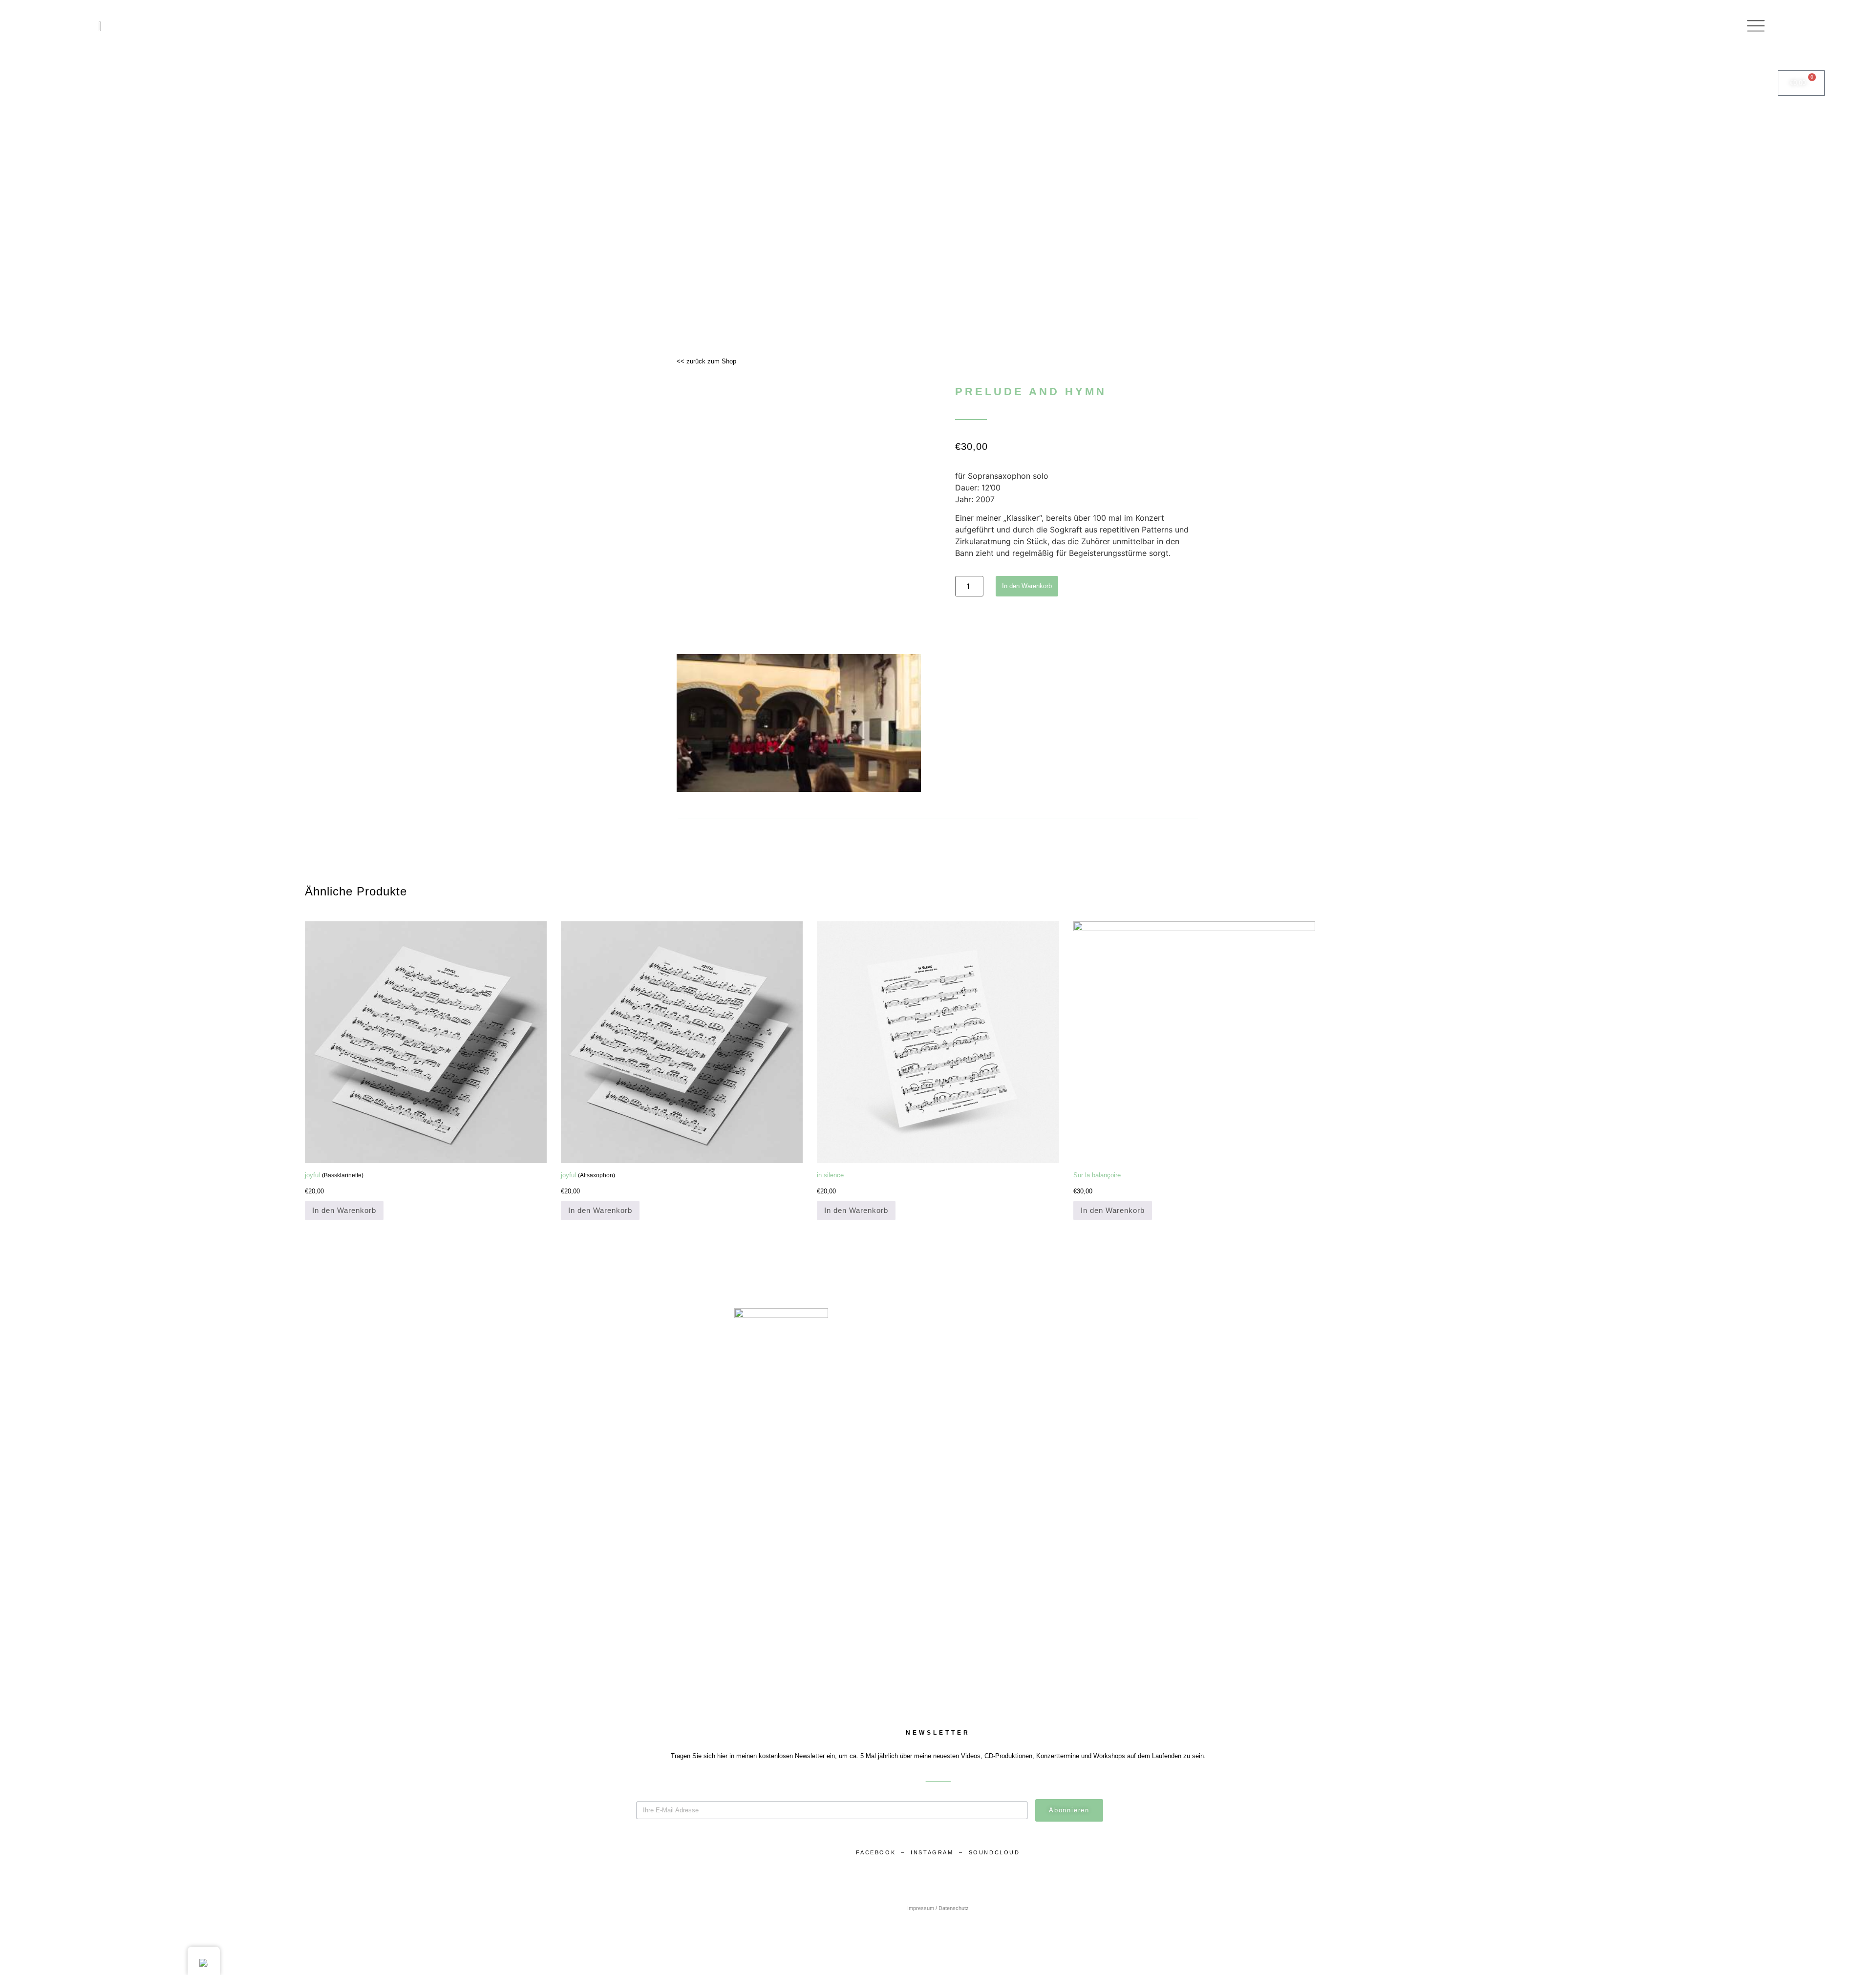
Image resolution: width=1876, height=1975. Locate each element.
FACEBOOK (876, 1852)
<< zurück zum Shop (706, 361)
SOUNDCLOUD (994, 1852)
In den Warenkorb (1027, 586)
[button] (799, 723)
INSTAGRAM (933, 1852)
